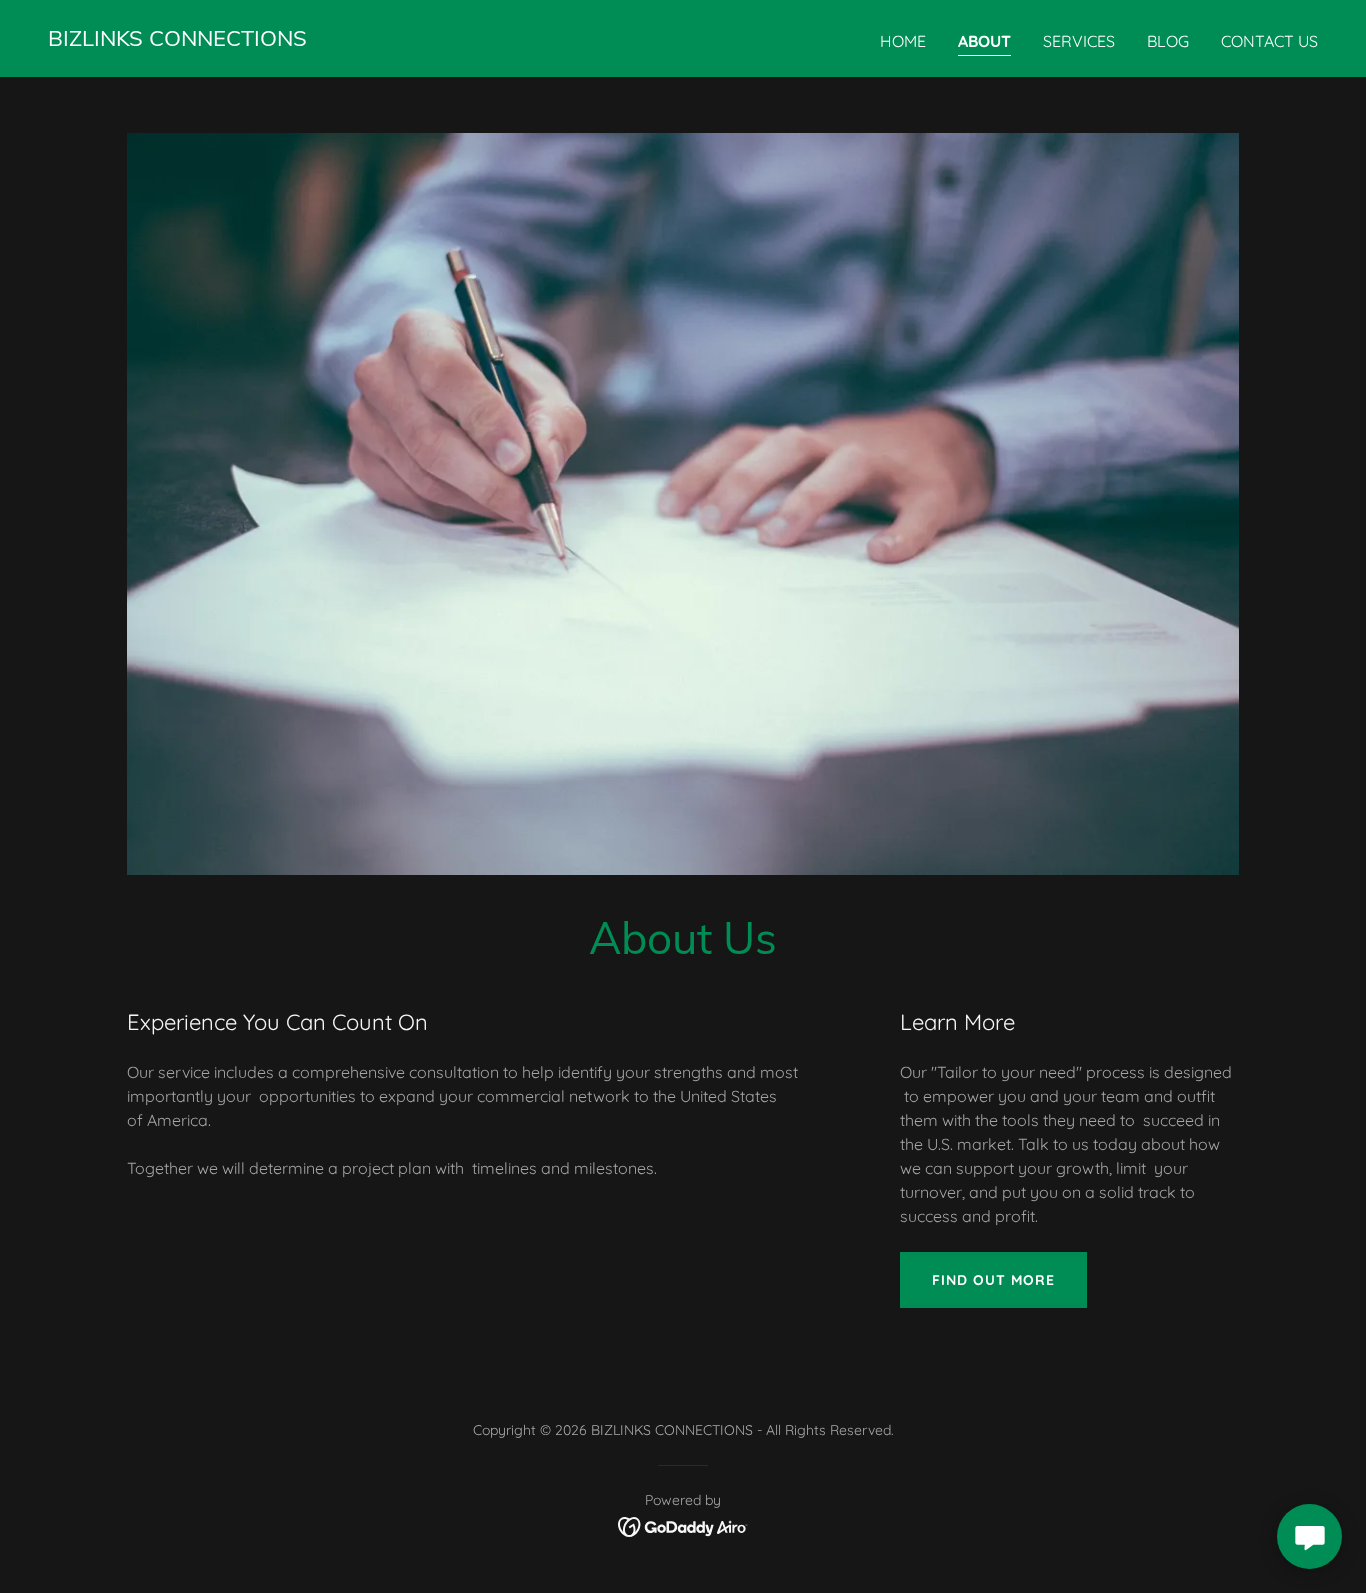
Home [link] (903, 41)
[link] (177, 40)
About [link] (984, 41)
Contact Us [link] (1269, 41)
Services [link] (1079, 41)
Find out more (993, 1280)
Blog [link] (1168, 41)
